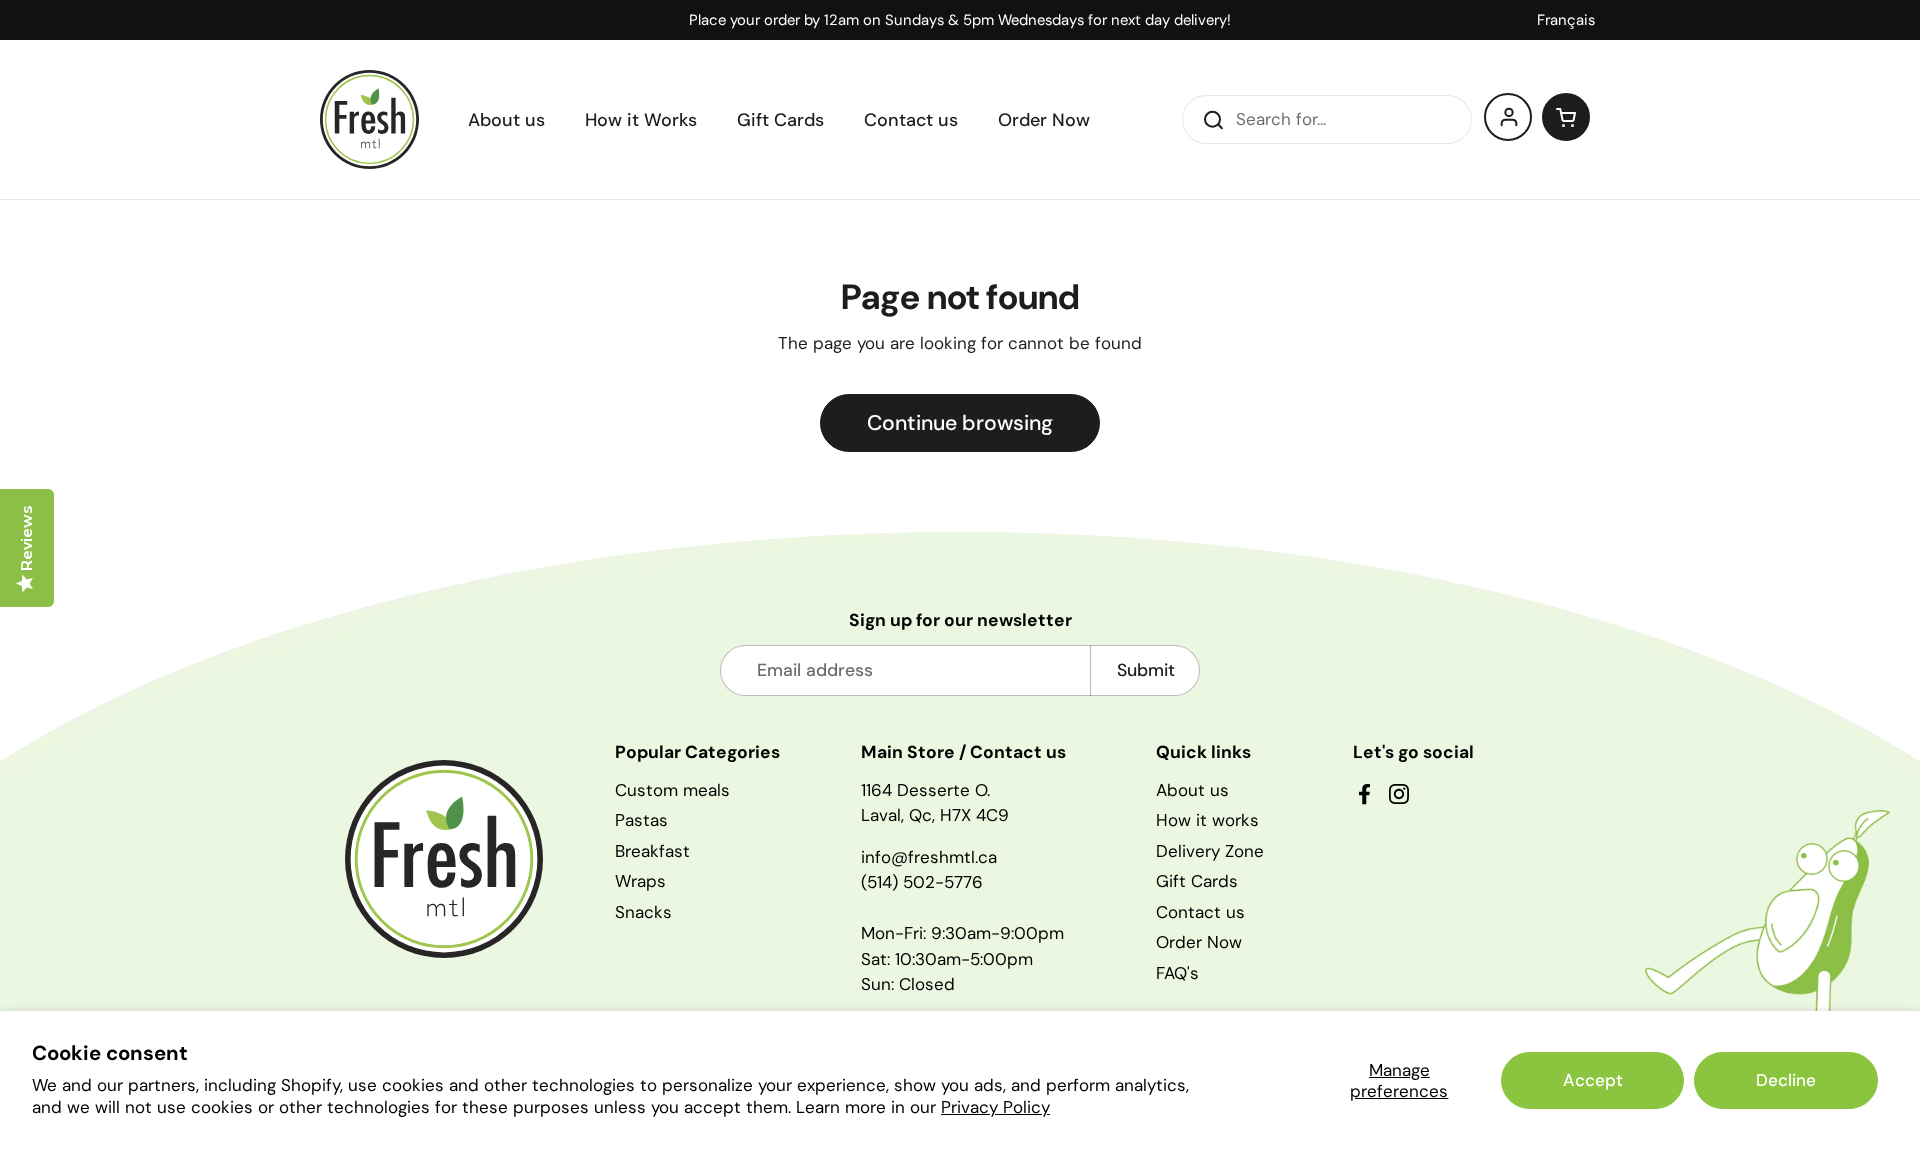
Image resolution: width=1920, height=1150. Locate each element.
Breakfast (652, 851)
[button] (1566, 117)
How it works (1207, 820)
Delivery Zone (1210, 851)
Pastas (641, 820)
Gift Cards (1197, 881)
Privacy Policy (995, 1107)
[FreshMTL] (369, 119)
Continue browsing (960, 423)
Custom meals (672, 790)
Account (1509, 117)
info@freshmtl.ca (929, 857)
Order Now (1199, 942)
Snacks (643, 912)
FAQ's (1177, 973)
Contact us (1200, 912)
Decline (1786, 1080)
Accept (1593, 1080)
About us (1192, 790)
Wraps (640, 881)
